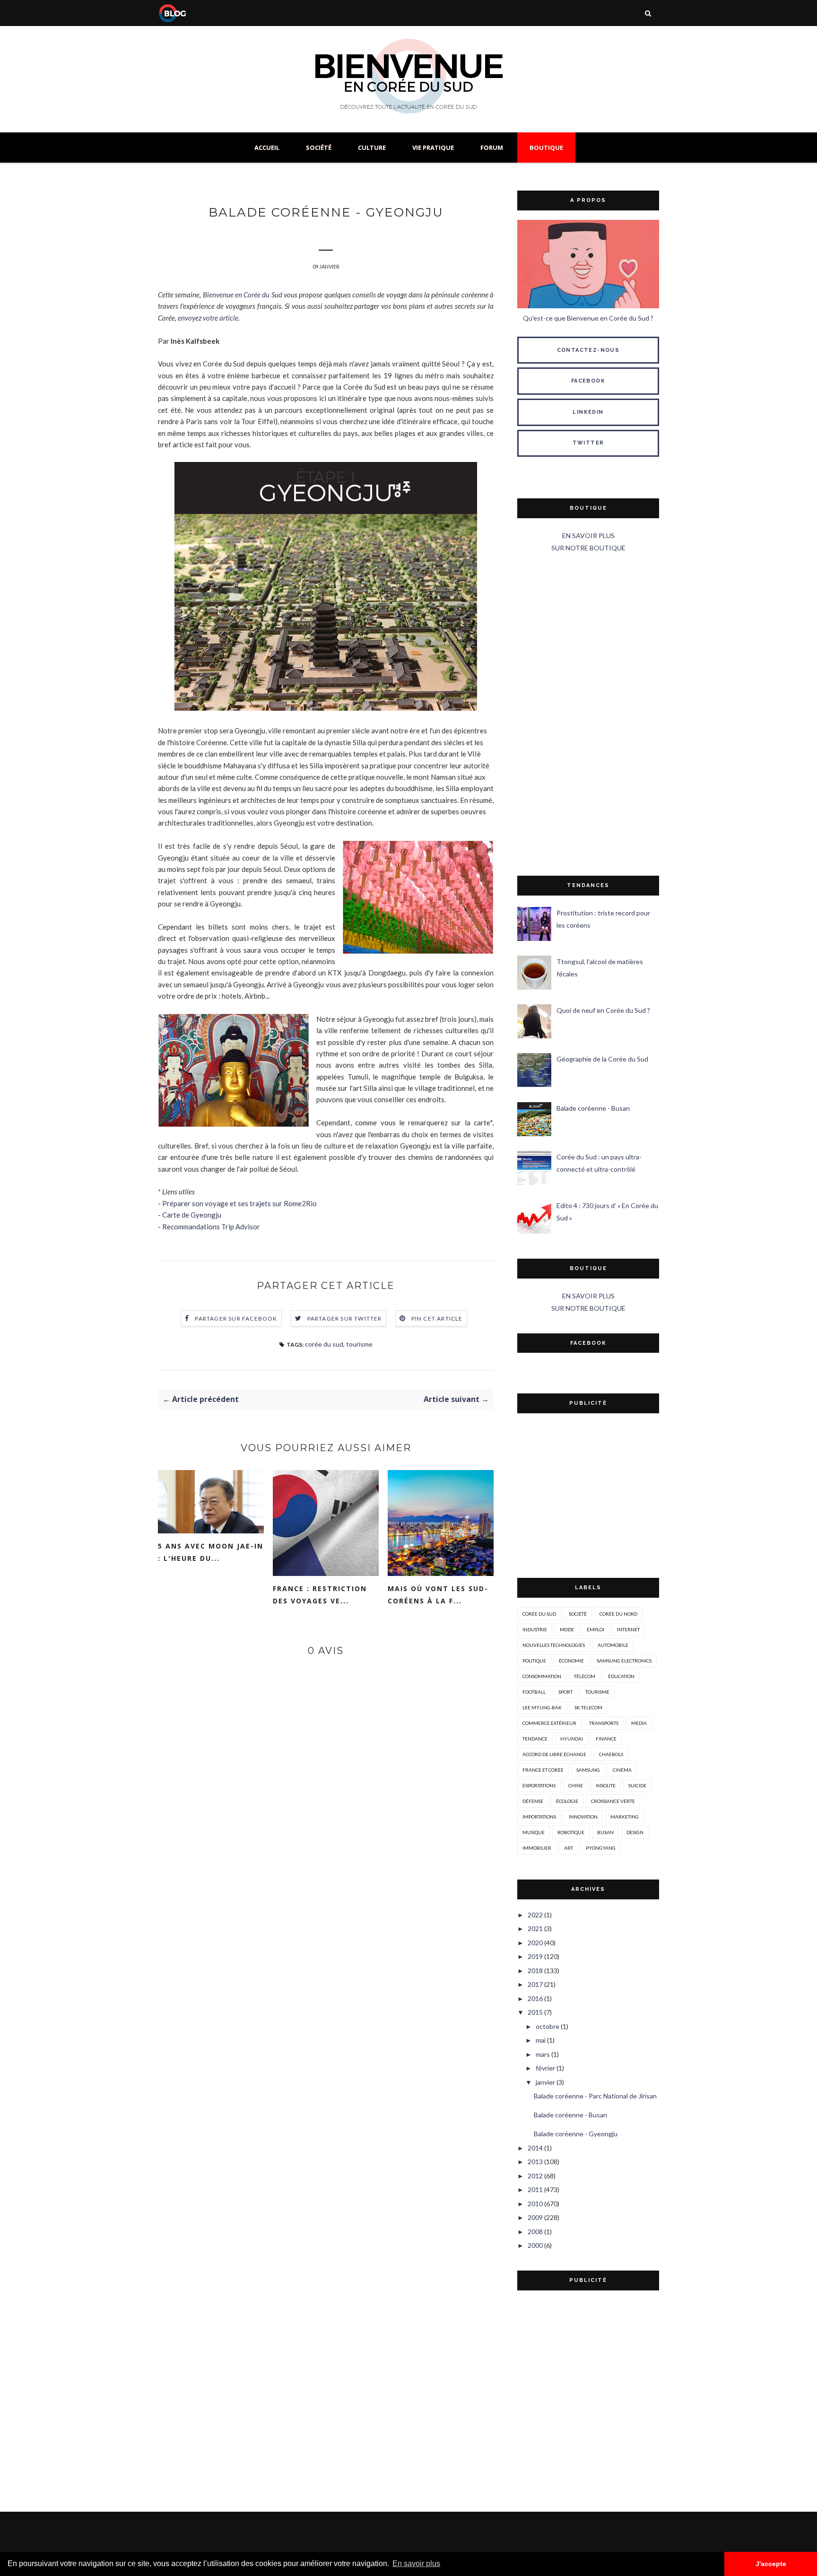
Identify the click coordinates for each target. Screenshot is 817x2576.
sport (565, 1692)
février (545, 2068)
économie (571, 1661)
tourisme (359, 1344)
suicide (637, 1785)
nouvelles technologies (554, 1645)
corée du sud (324, 1344)
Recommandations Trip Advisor (211, 1227)
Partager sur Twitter (345, 1318)
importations (539, 1817)
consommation (542, 1676)
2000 (535, 2245)
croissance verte (613, 1801)
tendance (535, 1739)
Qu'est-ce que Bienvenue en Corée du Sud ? (588, 318)
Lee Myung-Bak (542, 1707)
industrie (535, 1629)
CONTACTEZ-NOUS (588, 350)
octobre (548, 2026)
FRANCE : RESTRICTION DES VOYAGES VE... (320, 1595)
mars (543, 2054)
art (569, 1848)
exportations (539, 1785)
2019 (535, 1956)
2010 (535, 2204)
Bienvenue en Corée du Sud (243, 295)
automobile (613, 1645)
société (578, 1614)
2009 (535, 2217)
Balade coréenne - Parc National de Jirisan (595, 2096)
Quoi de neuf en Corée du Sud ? (603, 1010)
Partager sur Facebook (236, 1318)
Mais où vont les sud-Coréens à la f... (438, 1595)
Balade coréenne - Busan (593, 1108)
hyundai (572, 1739)
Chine (576, 1785)
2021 (535, 1928)
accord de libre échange (554, 1754)
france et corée (543, 1770)
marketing (625, 1817)
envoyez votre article (208, 318)
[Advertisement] (588, 715)
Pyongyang (601, 1848)
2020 (535, 1943)
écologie (567, 1801)
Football (534, 1692)
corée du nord (618, 1614)
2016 (535, 1998)
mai (541, 2040)
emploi (595, 1629)
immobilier (537, 1848)
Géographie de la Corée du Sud (602, 1059)
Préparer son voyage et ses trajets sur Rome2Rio (239, 1203)
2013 (535, 2162)
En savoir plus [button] (416, 2563)
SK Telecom (588, 1707)
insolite (606, 1785)
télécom (585, 1676)
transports (604, 1723)
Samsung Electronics (624, 1661)
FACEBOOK (588, 381)
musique (534, 1832)
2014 (535, 2148)
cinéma (622, 1770)
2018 (535, 1971)
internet (628, 1629)
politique (534, 1661)
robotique (571, 1832)
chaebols (611, 1754)
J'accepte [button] (771, 2564)
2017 (535, 1984)
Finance (606, 1739)
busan (605, 1832)
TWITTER (588, 443)
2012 (535, 2176)
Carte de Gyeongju (192, 1215)
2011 (535, 2189)
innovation (583, 1817)
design (635, 1832)
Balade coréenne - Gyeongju (576, 2134)
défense (533, 1801)
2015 (535, 2012)
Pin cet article (437, 1318)
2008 (535, 2232)
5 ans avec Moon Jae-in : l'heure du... (211, 1552)
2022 (535, 1915)
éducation (621, 1676)
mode (567, 1629)
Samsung (588, 1770)
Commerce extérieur (549, 1723)
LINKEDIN (588, 412)
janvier (545, 2082)
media (639, 1723)
